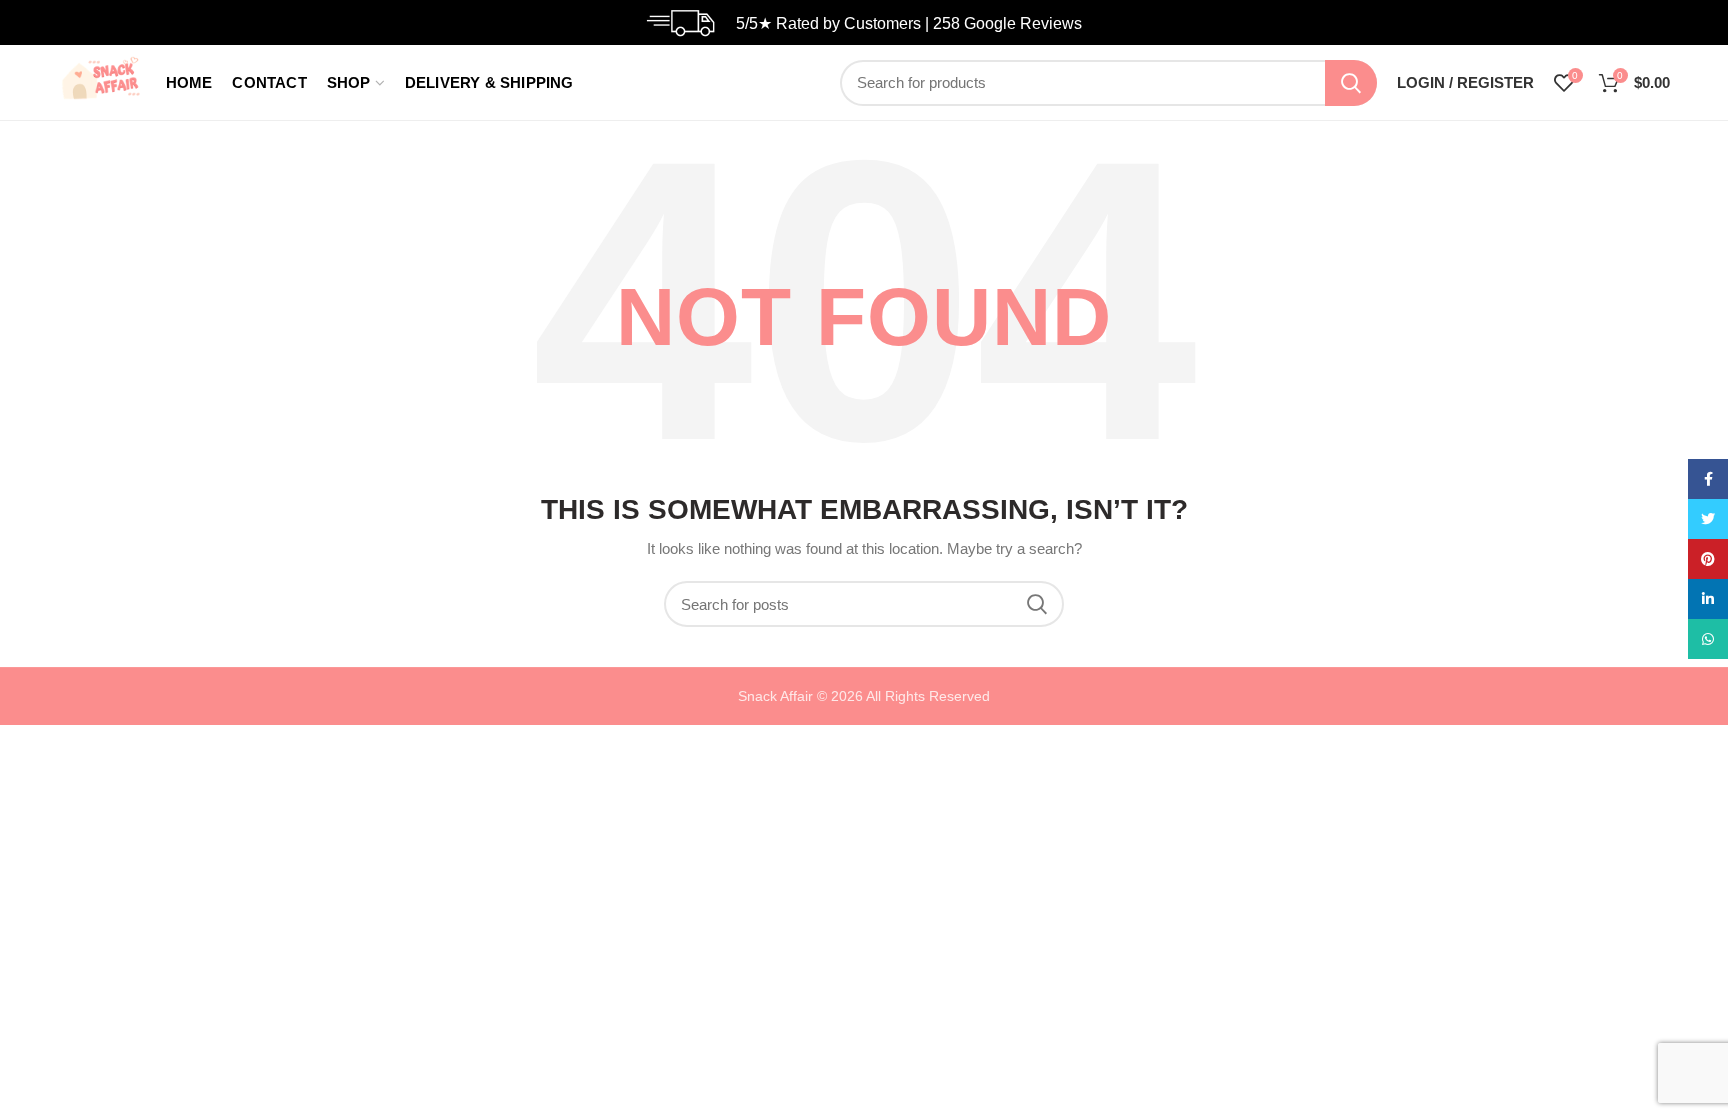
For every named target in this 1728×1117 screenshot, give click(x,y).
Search (1351, 83)
